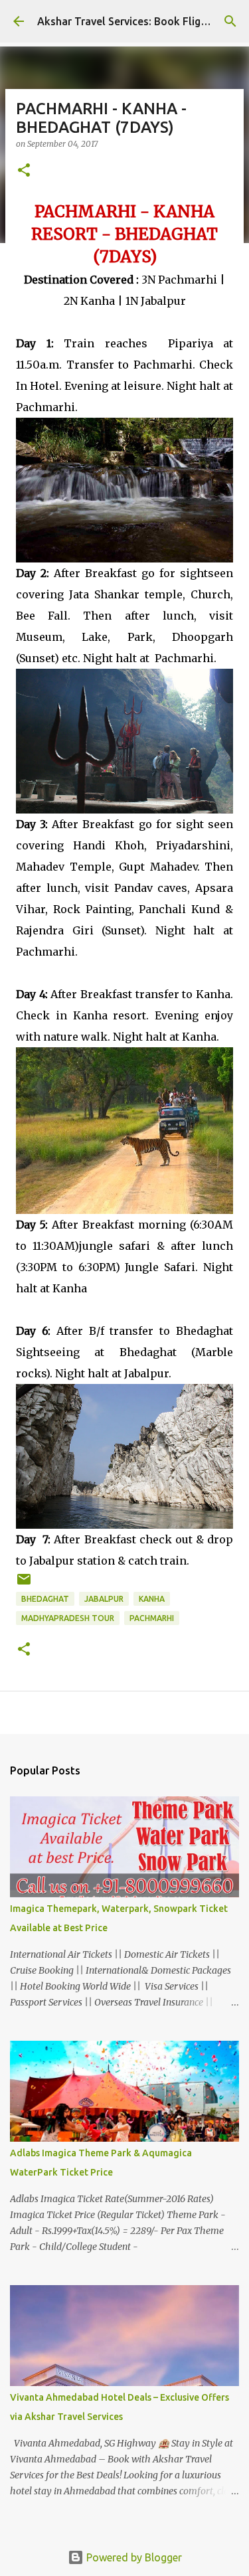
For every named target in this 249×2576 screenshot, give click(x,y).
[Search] (230, 21)
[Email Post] (24, 1584)
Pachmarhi (152, 1618)
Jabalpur (104, 1599)
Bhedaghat (45, 1599)
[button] (24, 171)
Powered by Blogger (133, 2557)
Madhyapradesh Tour (68, 1618)
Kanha (152, 1599)
